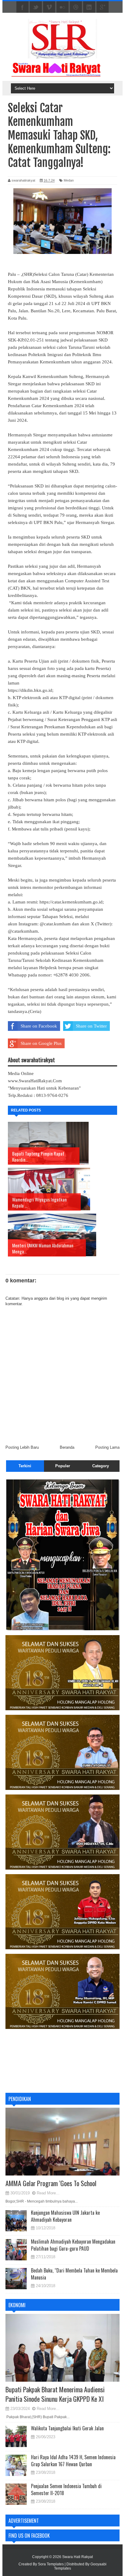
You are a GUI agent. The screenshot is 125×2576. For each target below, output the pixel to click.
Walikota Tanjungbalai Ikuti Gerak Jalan (67, 2428)
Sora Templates (51, 2564)
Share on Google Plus (41, 1043)
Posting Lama (107, 1447)
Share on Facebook (39, 1026)
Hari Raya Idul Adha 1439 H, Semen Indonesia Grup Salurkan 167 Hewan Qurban (73, 2460)
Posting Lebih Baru (22, 1447)
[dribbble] (76, 7)
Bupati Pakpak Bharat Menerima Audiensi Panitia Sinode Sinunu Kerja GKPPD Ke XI (55, 2394)
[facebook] (22, 7)
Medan (69, 180)
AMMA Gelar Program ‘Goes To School (51, 2183)
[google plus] (103, 7)
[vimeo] (49, 7)
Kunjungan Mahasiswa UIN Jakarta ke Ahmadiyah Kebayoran (65, 2216)
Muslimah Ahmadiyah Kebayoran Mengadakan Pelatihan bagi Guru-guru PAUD (73, 2245)
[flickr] (62, 7)
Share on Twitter (91, 1026)
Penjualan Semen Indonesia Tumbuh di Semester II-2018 (66, 2489)
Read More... (48, 2193)
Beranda (67, 1447)
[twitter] (36, 7)
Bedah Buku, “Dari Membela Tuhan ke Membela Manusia (74, 2274)
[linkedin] (89, 7)
